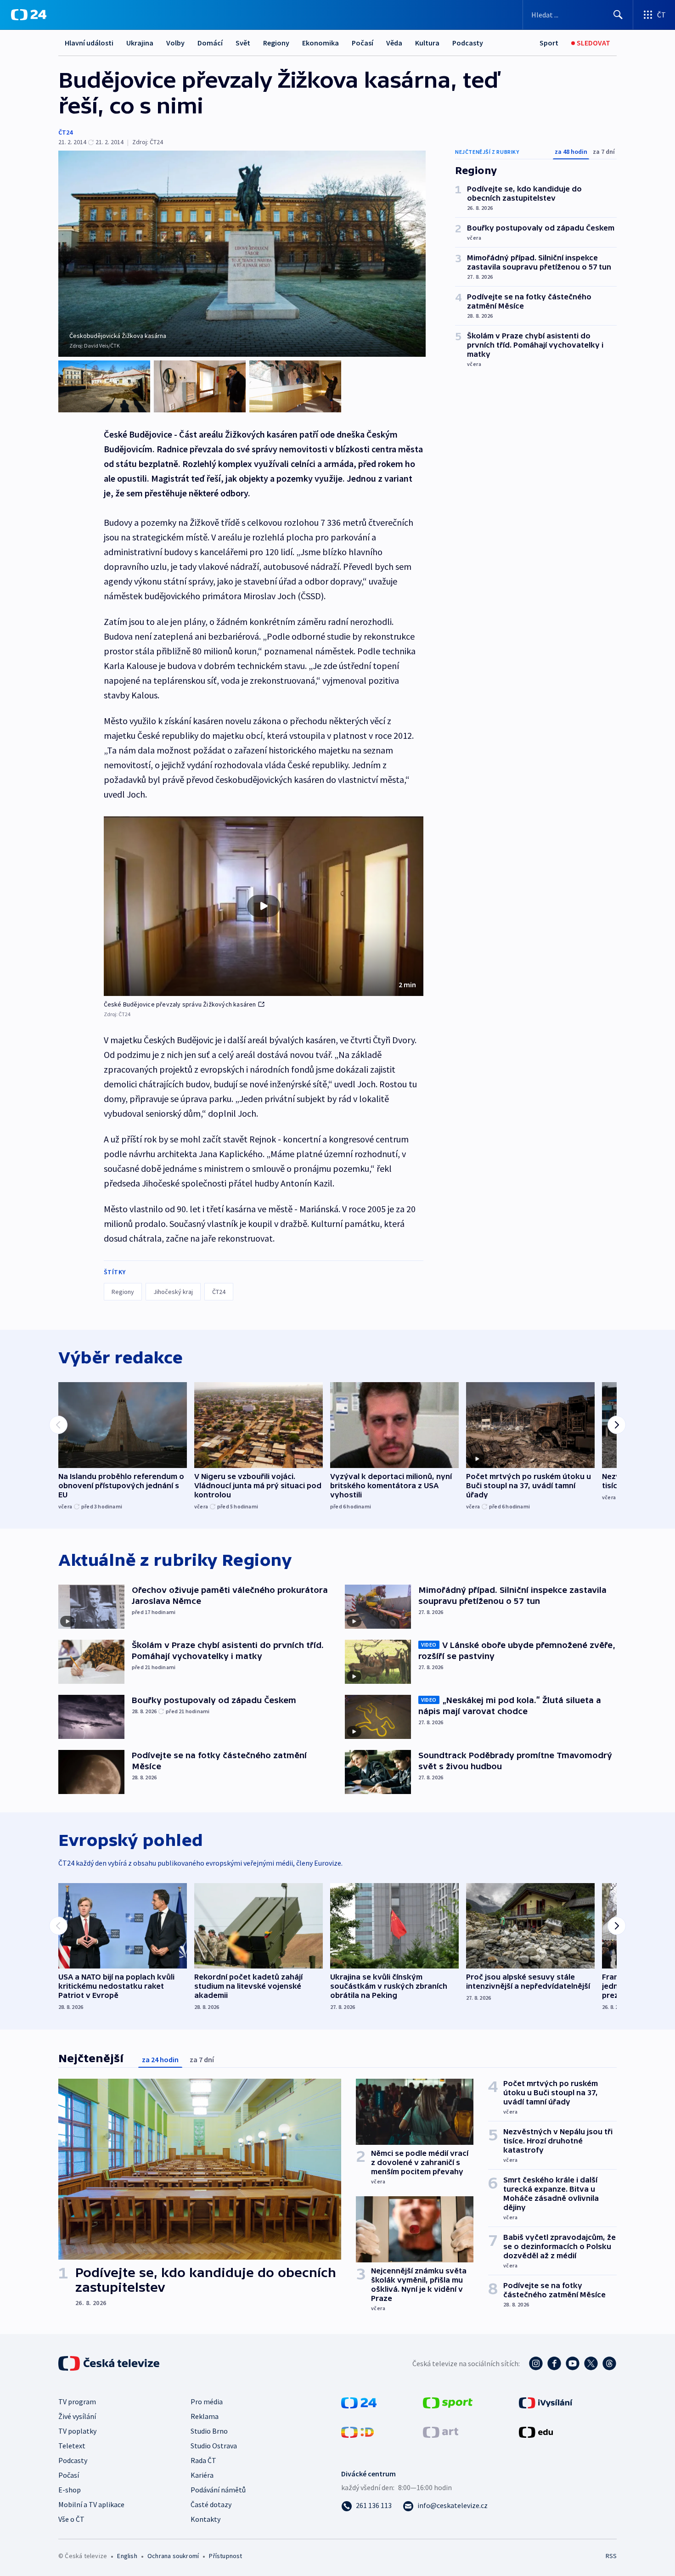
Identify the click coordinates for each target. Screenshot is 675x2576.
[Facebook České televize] (554, 2363)
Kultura (427, 43)
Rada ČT (203, 2460)
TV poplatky (77, 2431)
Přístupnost (225, 2556)
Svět (243, 43)
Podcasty (468, 43)
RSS (611, 2556)
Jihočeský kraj (173, 1292)
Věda (394, 43)
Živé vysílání (77, 2416)
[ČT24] (29, 15)
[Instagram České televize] (536, 2363)
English (127, 2556)
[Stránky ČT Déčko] (357, 2431)
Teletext (72, 2446)
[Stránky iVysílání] (546, 2402)
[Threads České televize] (609, 2363)
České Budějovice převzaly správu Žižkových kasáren (180, 1004)
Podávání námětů (218, 2490)
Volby (175, 43)
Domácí (210, 43)
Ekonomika (321, 43)
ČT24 (65, 132)
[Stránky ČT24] (359, 2402)
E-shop (70, 2490)
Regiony (276, 43)
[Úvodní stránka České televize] (110, 2363)
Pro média (207, 2402)
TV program (77, 2402)
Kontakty (205, 2519)
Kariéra (202, 2475)
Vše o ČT (71, 2519)
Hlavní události (89, 43)
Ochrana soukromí (173, 2556)
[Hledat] (618, 15)
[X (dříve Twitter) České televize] (591, 2363)
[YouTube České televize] (573, 2363)
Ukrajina (140, 43)
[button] (264, 906)
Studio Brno (209, 2431)
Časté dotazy (211, 2504)
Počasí (363, 43)
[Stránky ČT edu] (536, 2431)
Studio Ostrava (214, 2446)
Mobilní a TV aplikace (91, 2504)
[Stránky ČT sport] (448, 2402)
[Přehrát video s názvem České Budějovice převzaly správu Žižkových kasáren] (264, 906)
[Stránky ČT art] (441, 2431)
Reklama (205, 2416)
